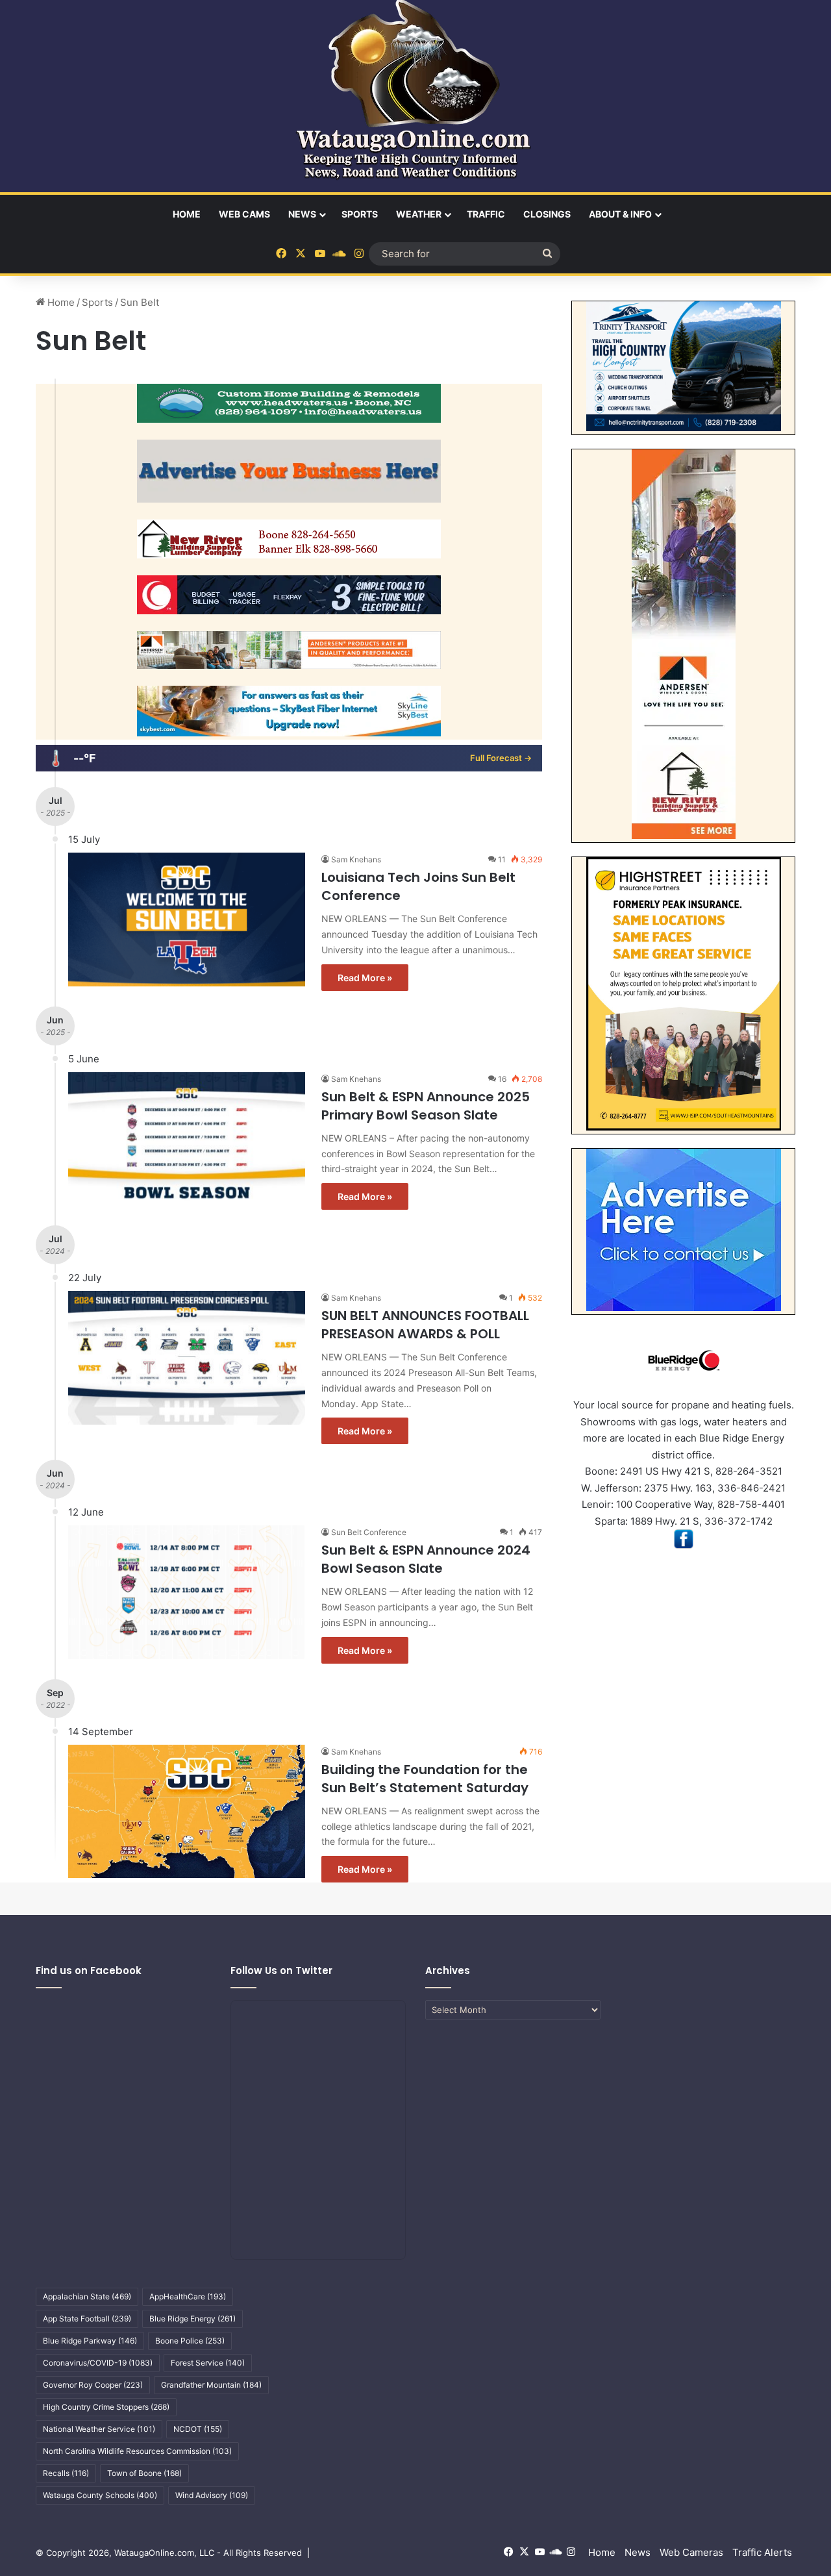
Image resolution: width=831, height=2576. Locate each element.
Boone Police (190, 2341)
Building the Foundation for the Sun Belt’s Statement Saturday (425, 1779)
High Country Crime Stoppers (106, 2407)
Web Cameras (691, 2552)
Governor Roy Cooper (93, 2385)
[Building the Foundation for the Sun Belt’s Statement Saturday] (187, 1811)
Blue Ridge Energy (192, 2319)
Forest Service (208, 2363)
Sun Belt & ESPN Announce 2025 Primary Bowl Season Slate (426, 1106)
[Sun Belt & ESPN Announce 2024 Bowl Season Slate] (187, 1592)
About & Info (620, 214)
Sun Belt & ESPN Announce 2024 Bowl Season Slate (426, 1559)
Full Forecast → (501, 758)
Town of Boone (144, 2473)
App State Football (87, 2319)
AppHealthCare (188, 2296)
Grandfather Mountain (211, 2385)
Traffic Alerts (762, 2552)
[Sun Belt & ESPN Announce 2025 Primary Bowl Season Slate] (187, 1139)
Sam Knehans (356, 859)
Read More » (365, 978)
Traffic (486, 214)
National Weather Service (99, 2429)
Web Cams (244, 214)
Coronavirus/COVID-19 (98, 2363)
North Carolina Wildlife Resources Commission (137, 2451)
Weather (419, 214)
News (302, 214)
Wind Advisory (212, 2495)
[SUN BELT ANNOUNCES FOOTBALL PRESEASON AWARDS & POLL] (187, 1358)
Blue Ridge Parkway (90, 2341)
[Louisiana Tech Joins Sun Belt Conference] (187, 919)
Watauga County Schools (100, 2495)
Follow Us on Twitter (281, 1970)
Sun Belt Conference (369, 1532)
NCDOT (198, 2429)
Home (187, 214)
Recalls (66, 2473)
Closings (547, 214)
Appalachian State (87, 2296)
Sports (360, 214)
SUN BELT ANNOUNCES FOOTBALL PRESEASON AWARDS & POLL (425, 1325)
